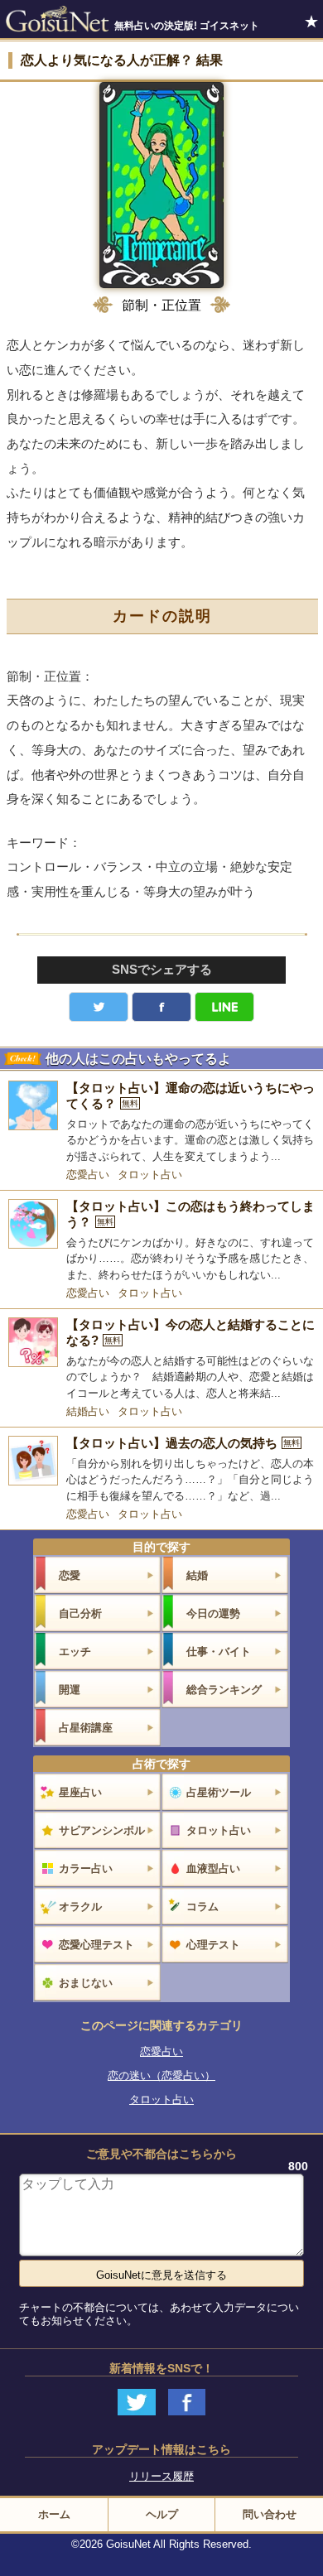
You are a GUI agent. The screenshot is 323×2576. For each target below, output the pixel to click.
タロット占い (150, 1175)
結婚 (197, 1575)
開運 (70, 1690)
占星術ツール (219, 1792)
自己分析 (80, 1613)
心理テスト (213, 1945)
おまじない (86, 1983)
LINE (224, 1007)
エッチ (75, 1652)
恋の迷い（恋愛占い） (161, 2075)
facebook (161, 1007)
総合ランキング (224, 1690)
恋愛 (70, 1575)
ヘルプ (162, 2514)
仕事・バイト (219, 1652)
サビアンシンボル (102, 1830)
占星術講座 (86, 1728)
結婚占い (88, 1411)
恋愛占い (88, 1175)
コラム (202, 1907)
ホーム (54, 2514)
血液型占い (213, 1868)
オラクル (80, 1907)
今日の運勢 (213, 1613)
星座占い (80, 1792)
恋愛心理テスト (96, 1945)
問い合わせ (270, 2514)
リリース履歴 (161, 2476)
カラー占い (86, 1868)
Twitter (99, 1007)
